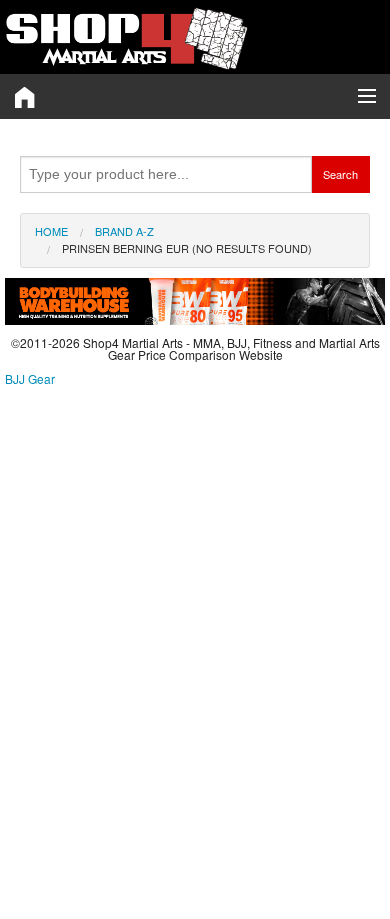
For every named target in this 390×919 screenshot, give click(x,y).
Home (51, 231)
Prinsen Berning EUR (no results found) (187, 248)
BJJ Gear (30, 378)
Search (340, 174)
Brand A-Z (124, 231)
